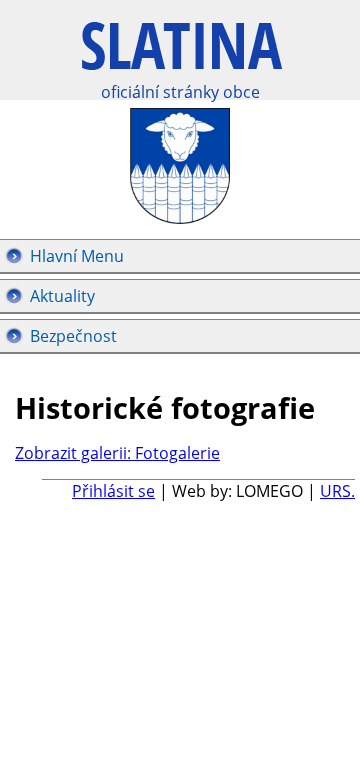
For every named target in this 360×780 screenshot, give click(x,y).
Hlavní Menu (77, 256)
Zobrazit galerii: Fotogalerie (117, 453)
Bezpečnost (73, 336)
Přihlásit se (113, 491)
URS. (337, 491)
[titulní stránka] (182, 56)
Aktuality (62, 296)
